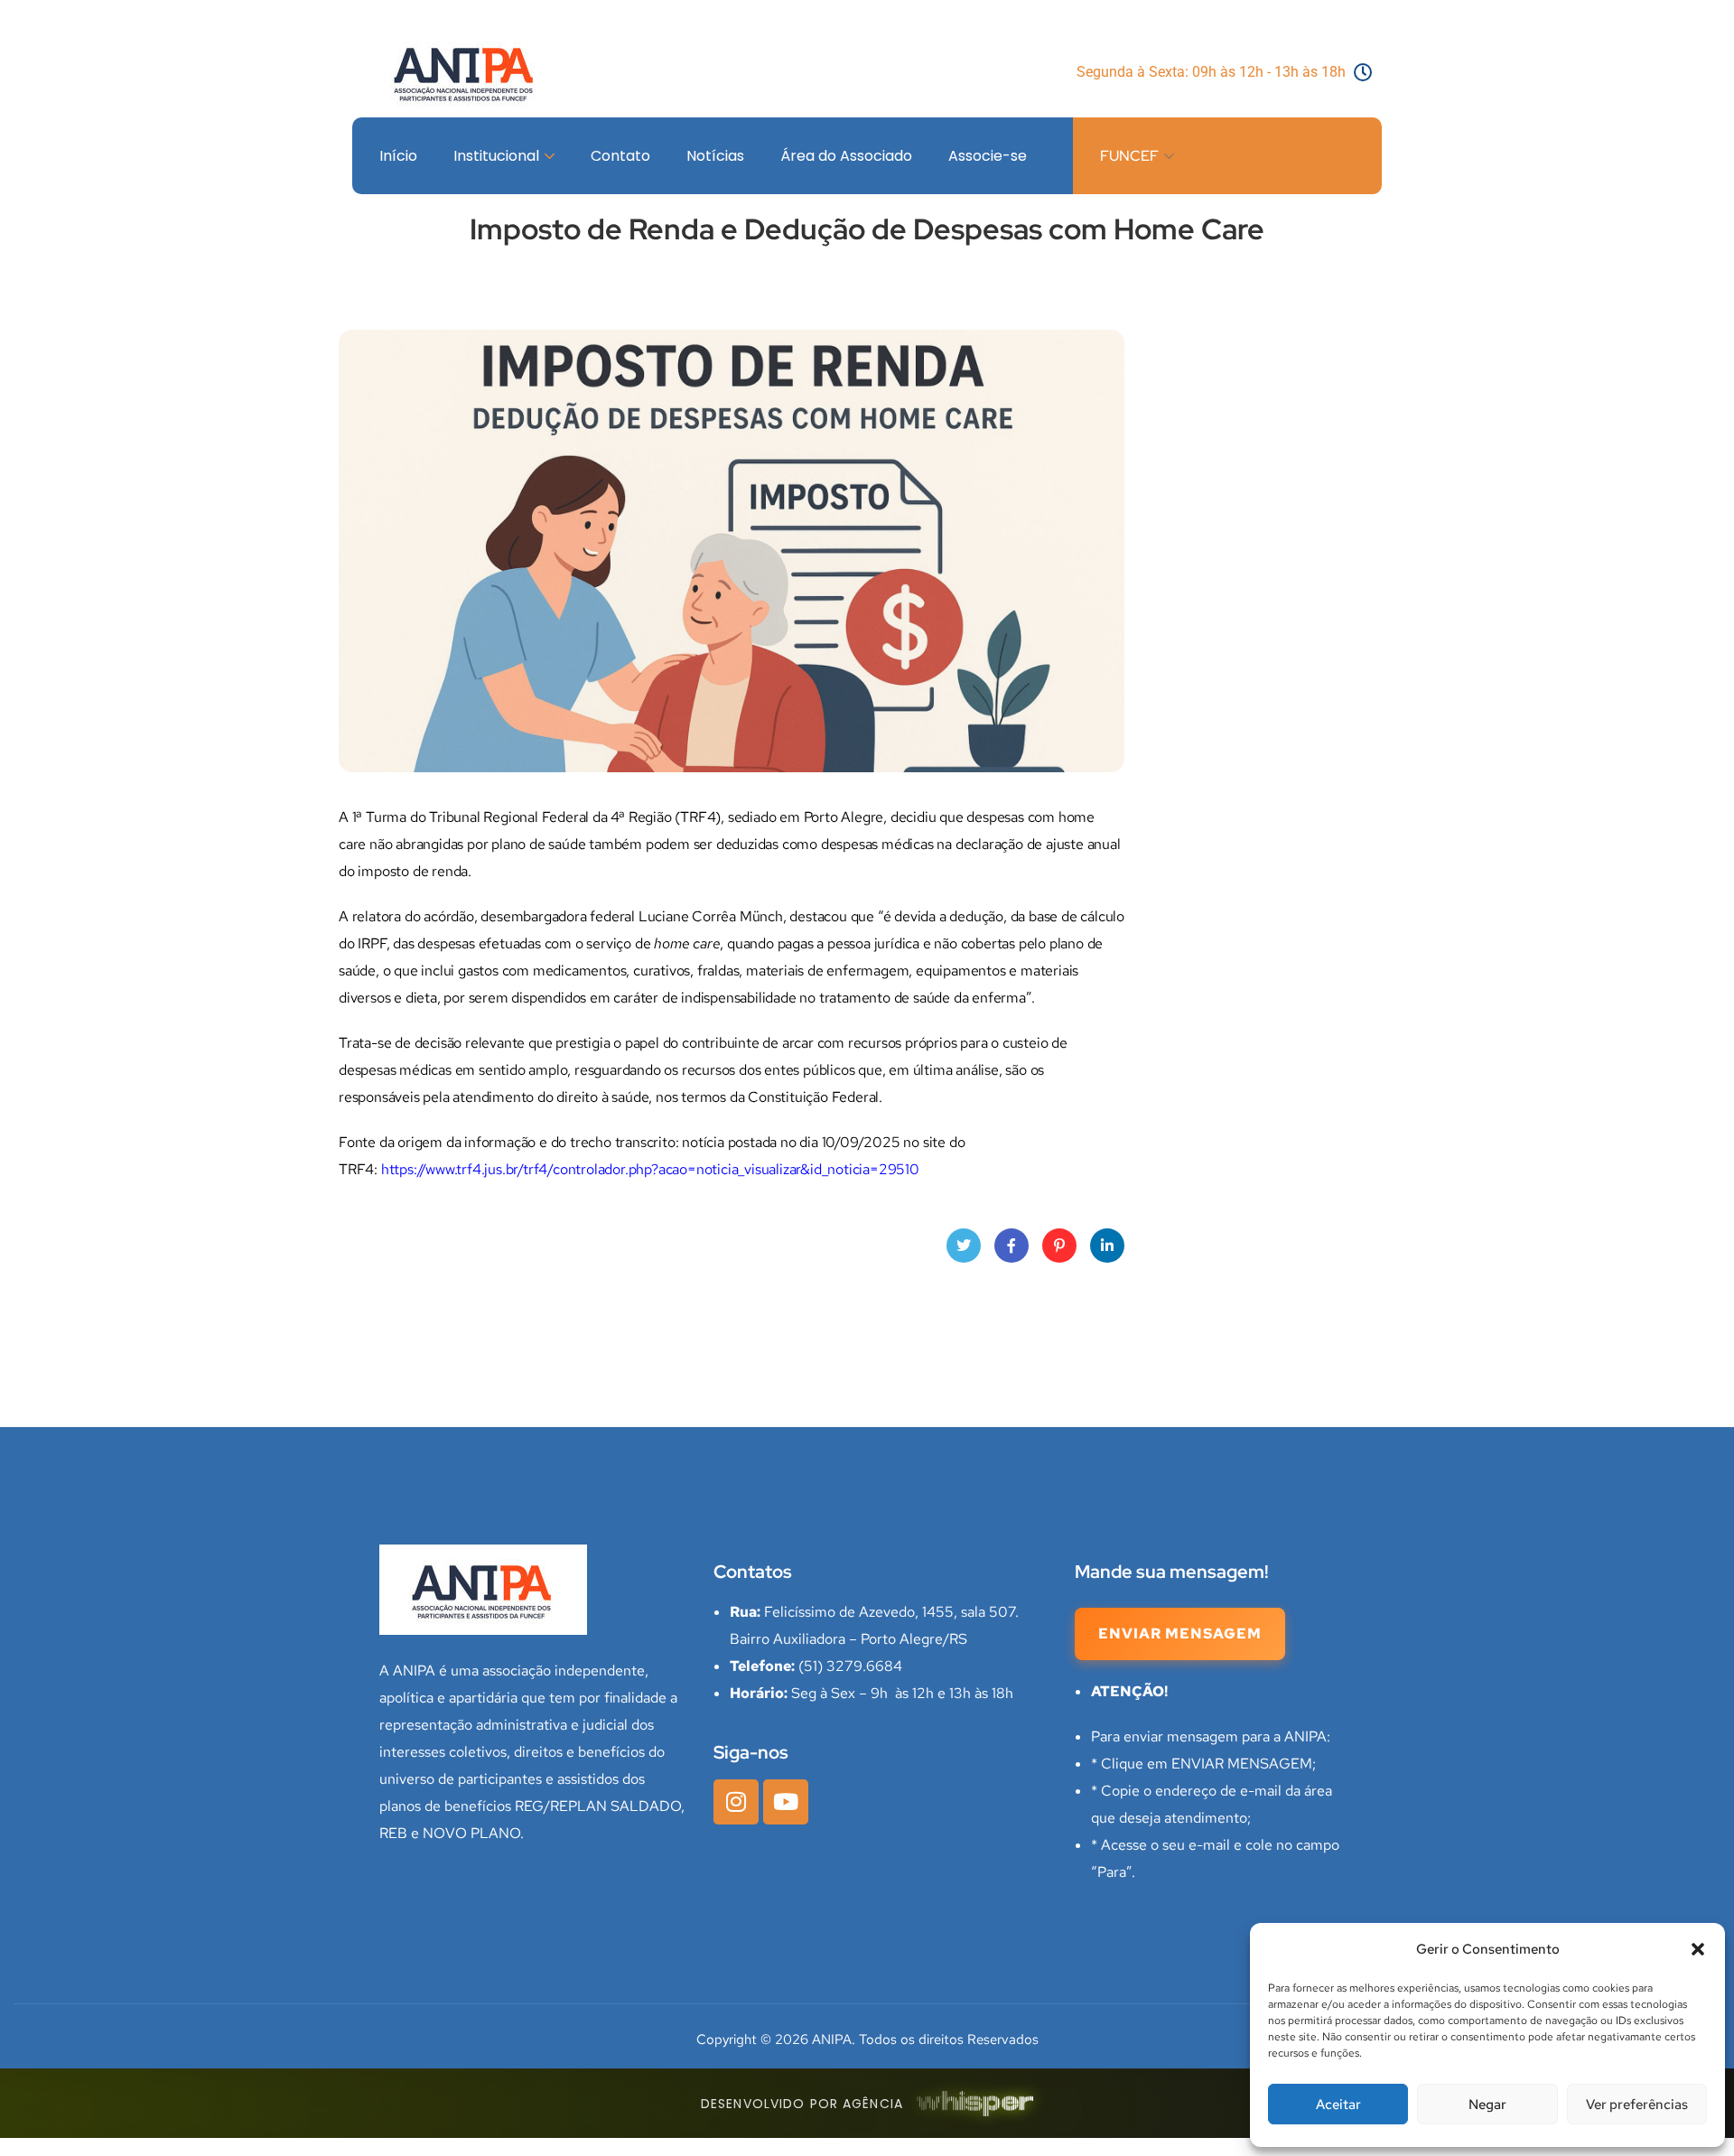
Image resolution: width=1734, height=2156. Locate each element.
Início (398, 156)
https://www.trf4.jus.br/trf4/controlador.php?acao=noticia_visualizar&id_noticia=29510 (650, 1169)
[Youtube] (786, 1802)
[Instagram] (736, 1802)
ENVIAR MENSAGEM (1180, 1633)
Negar (1487, 2105)
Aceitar (1338, 2105)
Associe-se (988, 156)
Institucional (496, 156)
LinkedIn (1107, 1246)
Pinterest (1059, 1246)
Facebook (1011, 1246)
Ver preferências (1637, 2105)
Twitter (964, 1246)
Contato (620, 156)
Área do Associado (846, 156)
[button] (1698, 1949)
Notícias (715, 156)
